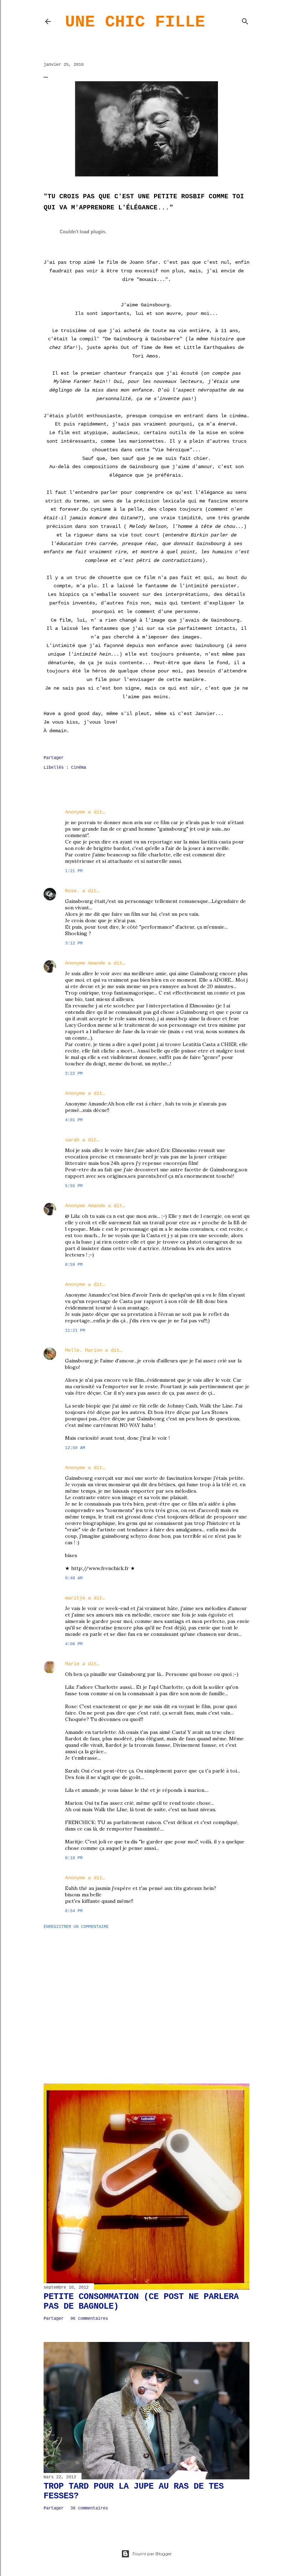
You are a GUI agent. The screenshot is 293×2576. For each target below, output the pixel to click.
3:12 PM (74, 943)
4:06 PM (74, 1644)
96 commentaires (89, 2319)
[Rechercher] (245, 20)
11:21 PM (75, 1331)
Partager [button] (54, 758)
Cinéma (79, 768)
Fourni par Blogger (152, 2554)
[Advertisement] (146, 1997)
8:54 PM (74, 1911)
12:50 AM (75, 1448)
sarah (72, 1140)
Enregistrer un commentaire (76, 1927)
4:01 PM (74, 1120)
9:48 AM (74, 1578)
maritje (75, 1598)
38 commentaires (89, 2508)
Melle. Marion (84, 1350)
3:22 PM (74, 1074)
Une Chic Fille (135, 22)
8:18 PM (74, 1858)
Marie (72, 1664)
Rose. (72, 891)
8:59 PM (74, 1265)
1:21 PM (74, 871)
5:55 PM (74, 1186)
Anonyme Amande (85, 963)
